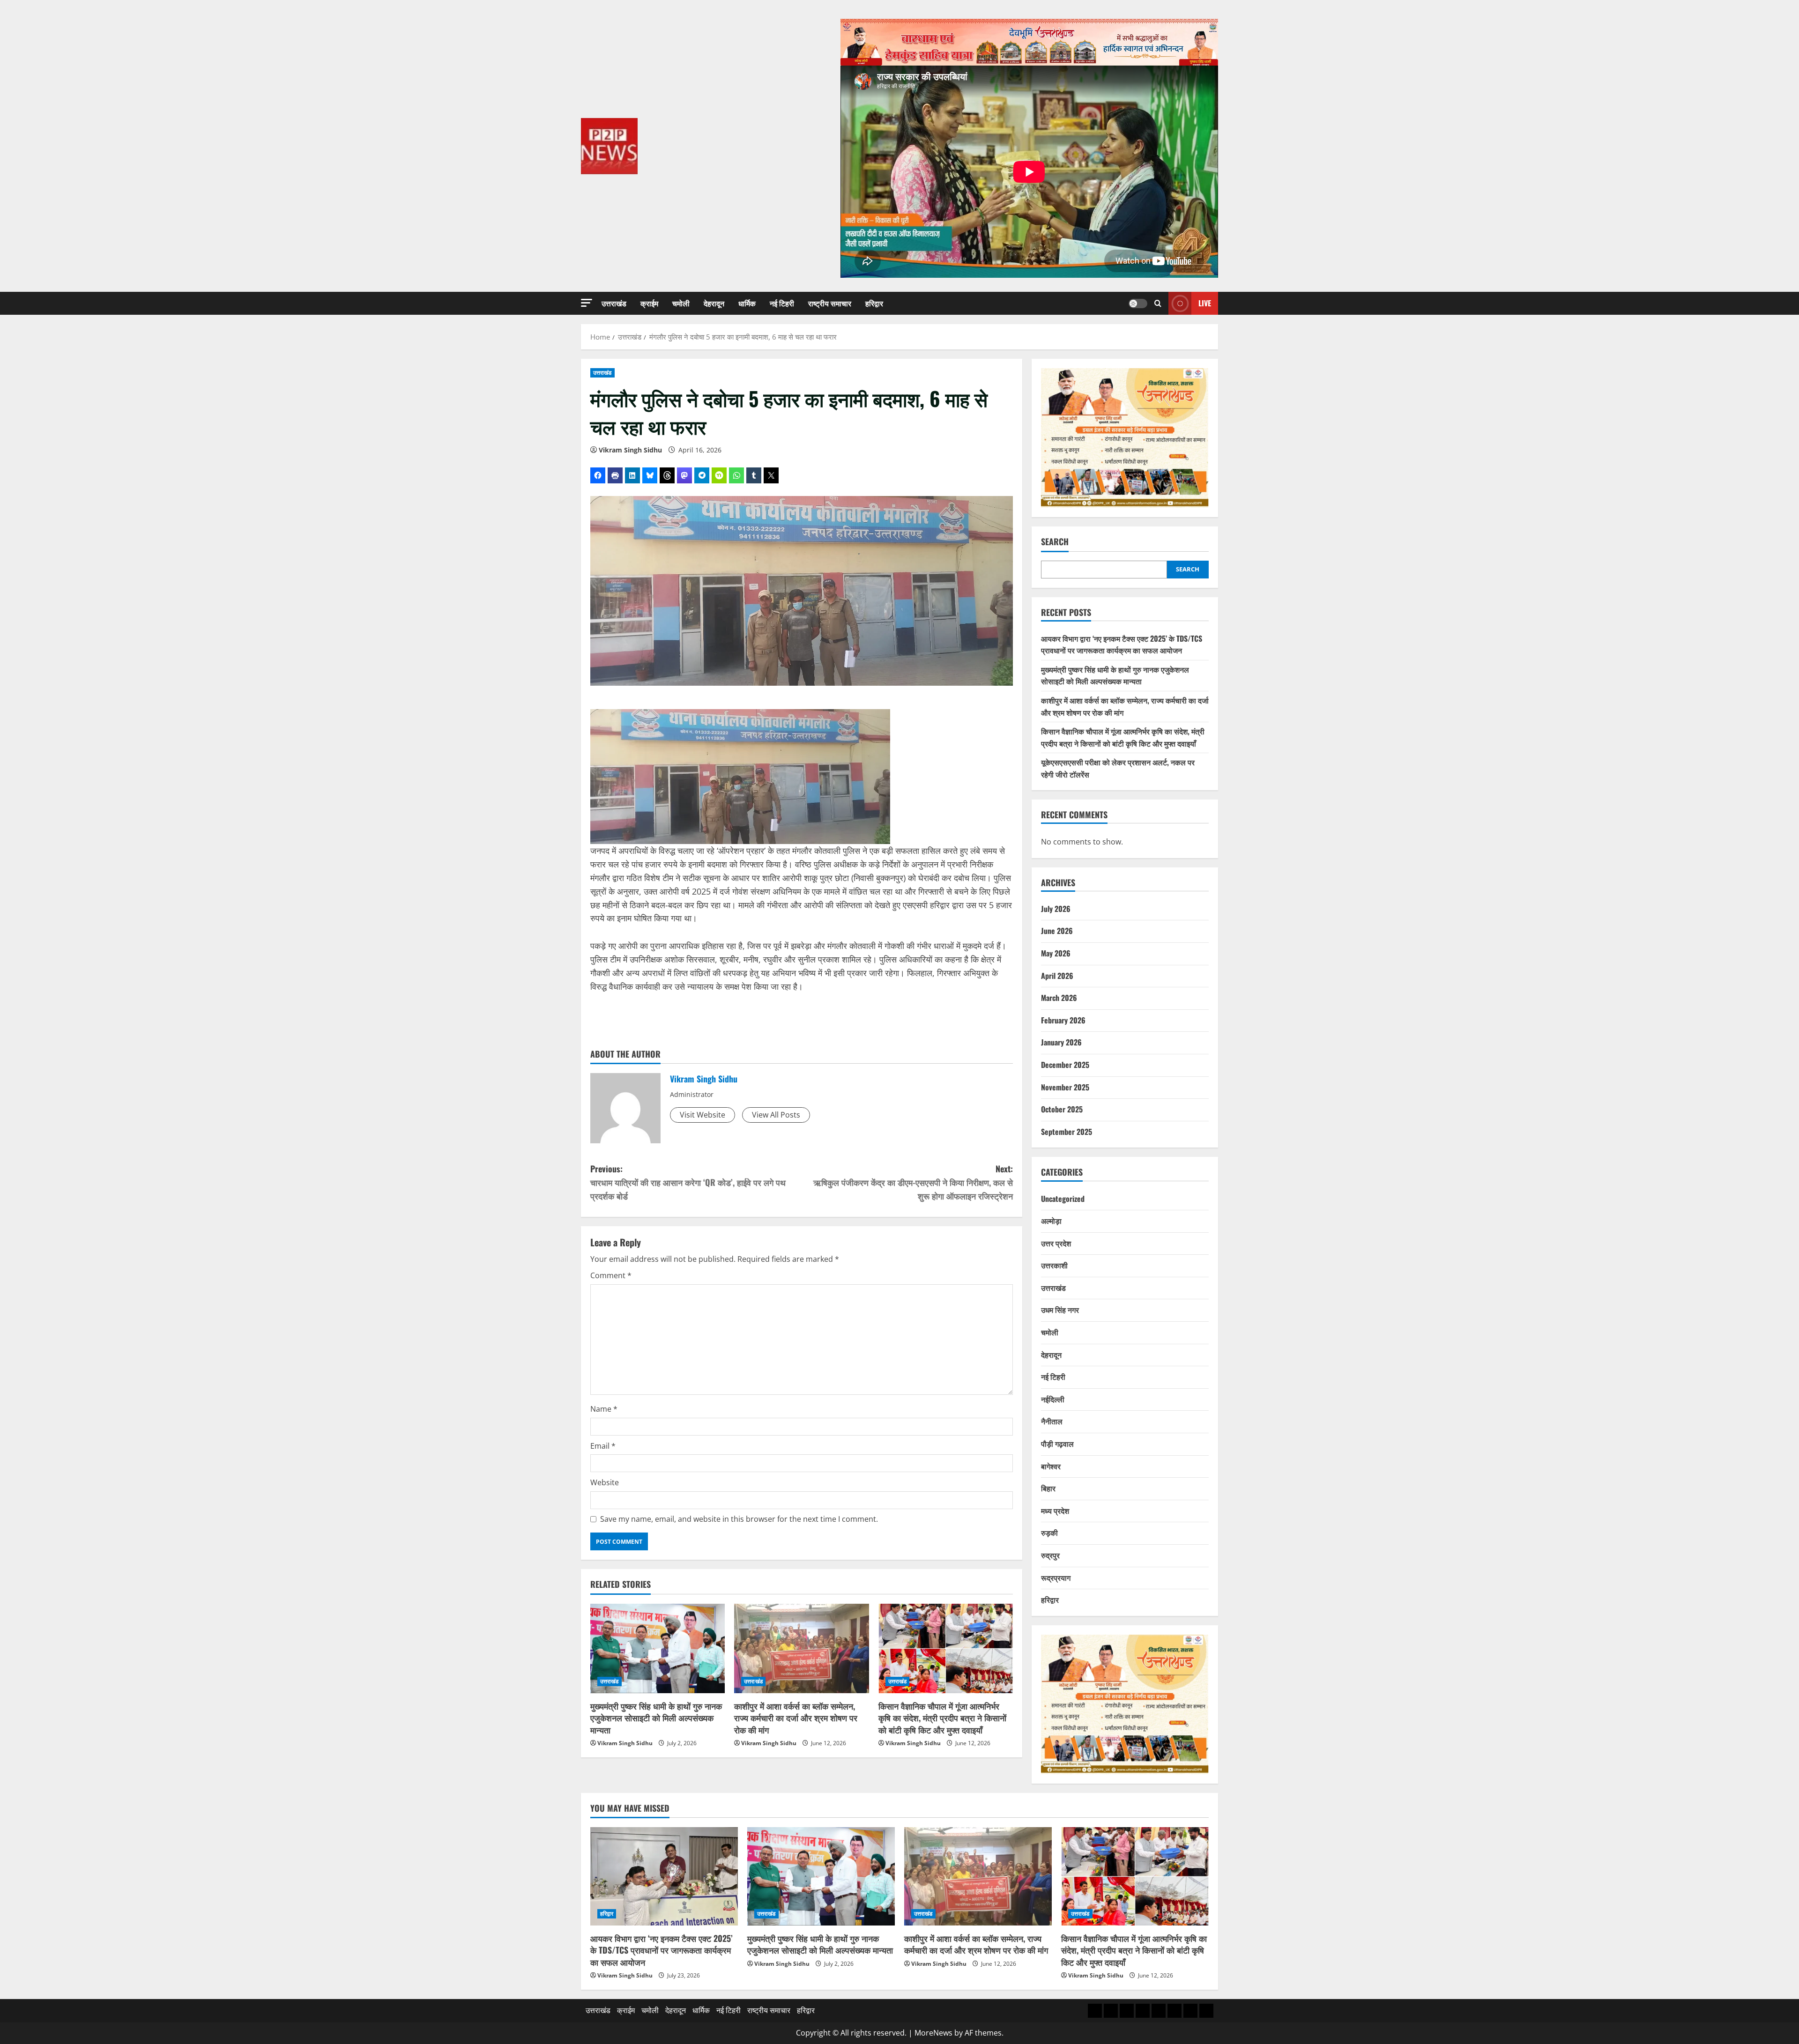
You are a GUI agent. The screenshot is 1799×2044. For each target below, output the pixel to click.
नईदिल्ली (1053, 1399)
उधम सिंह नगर (1060, 1310)
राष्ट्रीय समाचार (830, 303)
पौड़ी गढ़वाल (1057, 1444)
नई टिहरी (782, 303)
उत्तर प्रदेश (1056, 1243)
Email (603, 1446)
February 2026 (1063, 1020)
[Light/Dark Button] (1138, 304)
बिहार (1048, 1488)
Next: (913, 1182)
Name (604, 1409)
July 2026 (1056, 909)
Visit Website (703, 1115)
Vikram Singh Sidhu (630, 450)
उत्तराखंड (614, 303)
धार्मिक (747, 303)
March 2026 (1059, 998)
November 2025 (1065, 1087)
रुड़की (1049, 1533)
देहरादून (714, 303)
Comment (611, 1275)
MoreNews (933, 2033)
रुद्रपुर (1050, 1555)
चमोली (681, 303)
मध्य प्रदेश (1055, 1511)
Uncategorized (1063, 1199)
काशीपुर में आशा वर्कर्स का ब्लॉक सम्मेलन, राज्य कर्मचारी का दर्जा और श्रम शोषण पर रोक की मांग (796, 1718)
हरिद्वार (874, 303)
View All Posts (776, 1115)
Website (605, 1482)
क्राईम (649, 303)
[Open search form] (1158, 303)
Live (1205, 303)
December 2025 (1065, 1065)
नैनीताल (1052, 1421)
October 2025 (1062, 1109)
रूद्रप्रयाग (1056, 1577)
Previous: (688, 1182)
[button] (587, 303)
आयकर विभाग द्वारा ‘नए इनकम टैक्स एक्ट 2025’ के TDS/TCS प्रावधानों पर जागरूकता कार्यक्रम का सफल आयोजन (1122, 644)
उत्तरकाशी (1054, 1265)
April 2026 (1057, 976)
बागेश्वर (1051, 1466)
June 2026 (1057, 931)
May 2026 (1056, 953)
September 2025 (1067, 1132)
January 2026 (1061, 1042)
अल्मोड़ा (1051, 1221)
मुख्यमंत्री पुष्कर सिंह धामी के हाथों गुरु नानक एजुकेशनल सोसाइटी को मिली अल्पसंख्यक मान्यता (656, 1718)
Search (1055, 542)
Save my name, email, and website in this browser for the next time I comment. (739, 1519)
